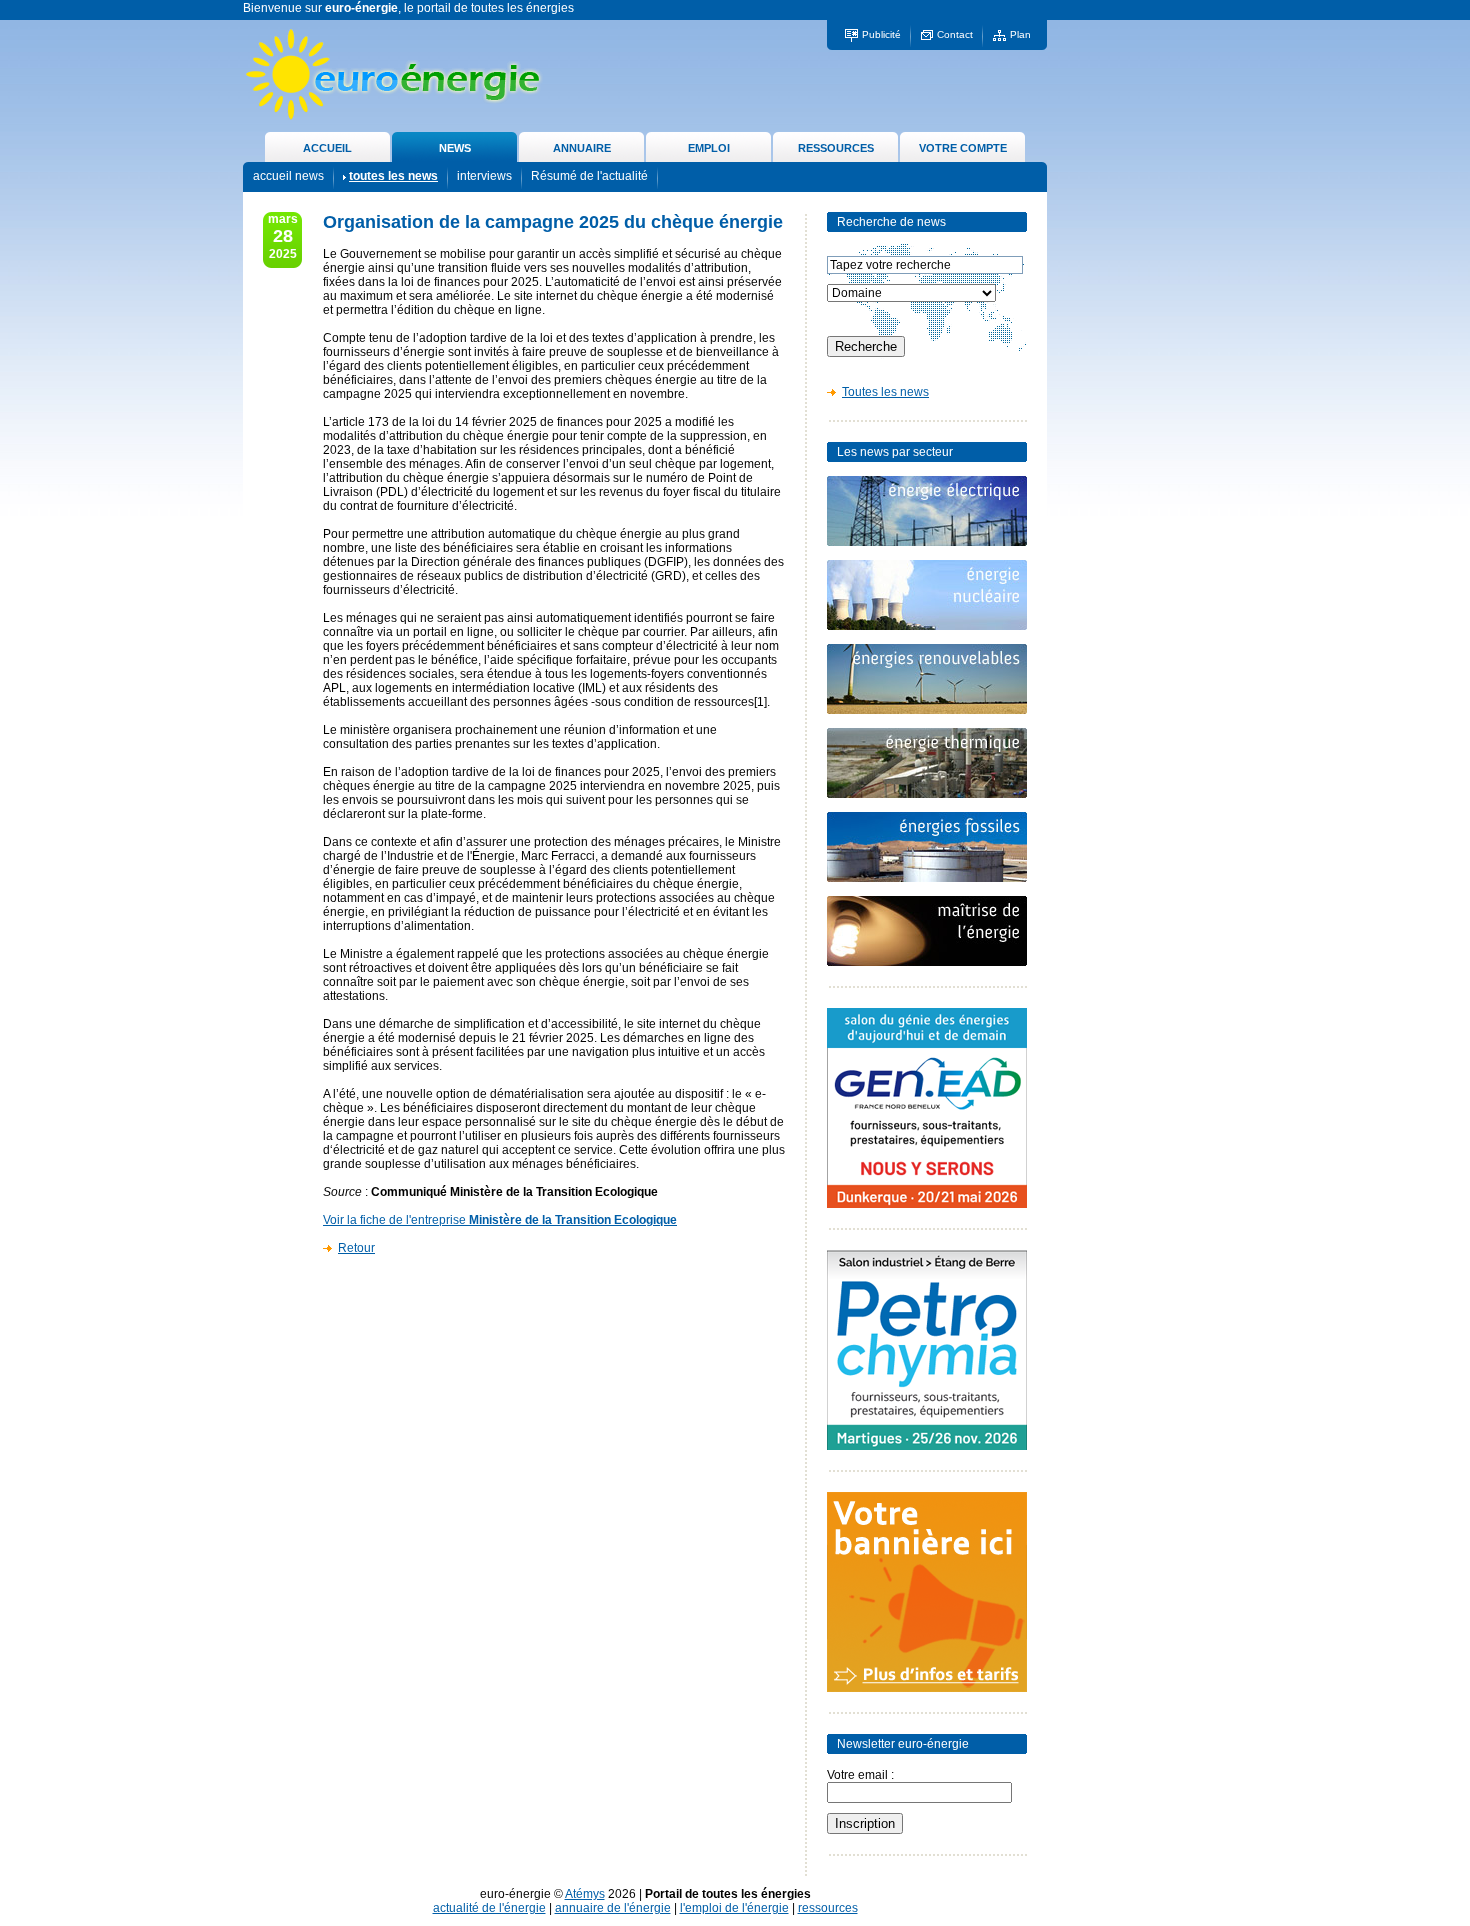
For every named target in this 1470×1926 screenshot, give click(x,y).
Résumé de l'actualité (589, 176)
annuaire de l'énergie (613, 1908)
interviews (484, 176)
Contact (955, 34)
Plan (1020, 34)
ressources (828, 1908)
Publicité (881, 34)
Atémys (585, 1894)
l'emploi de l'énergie (734, 1908)
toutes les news (393, 176)
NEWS (455, 148)
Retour (356, 1248)
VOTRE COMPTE (963, 148)
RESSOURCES (836, 148)
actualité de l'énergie (489, 1908)
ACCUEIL (327, 148)
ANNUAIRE (582, 148)
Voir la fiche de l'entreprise (500, 1220)
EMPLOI (709, 148)
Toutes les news (885, 392)
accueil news (288, 176)
